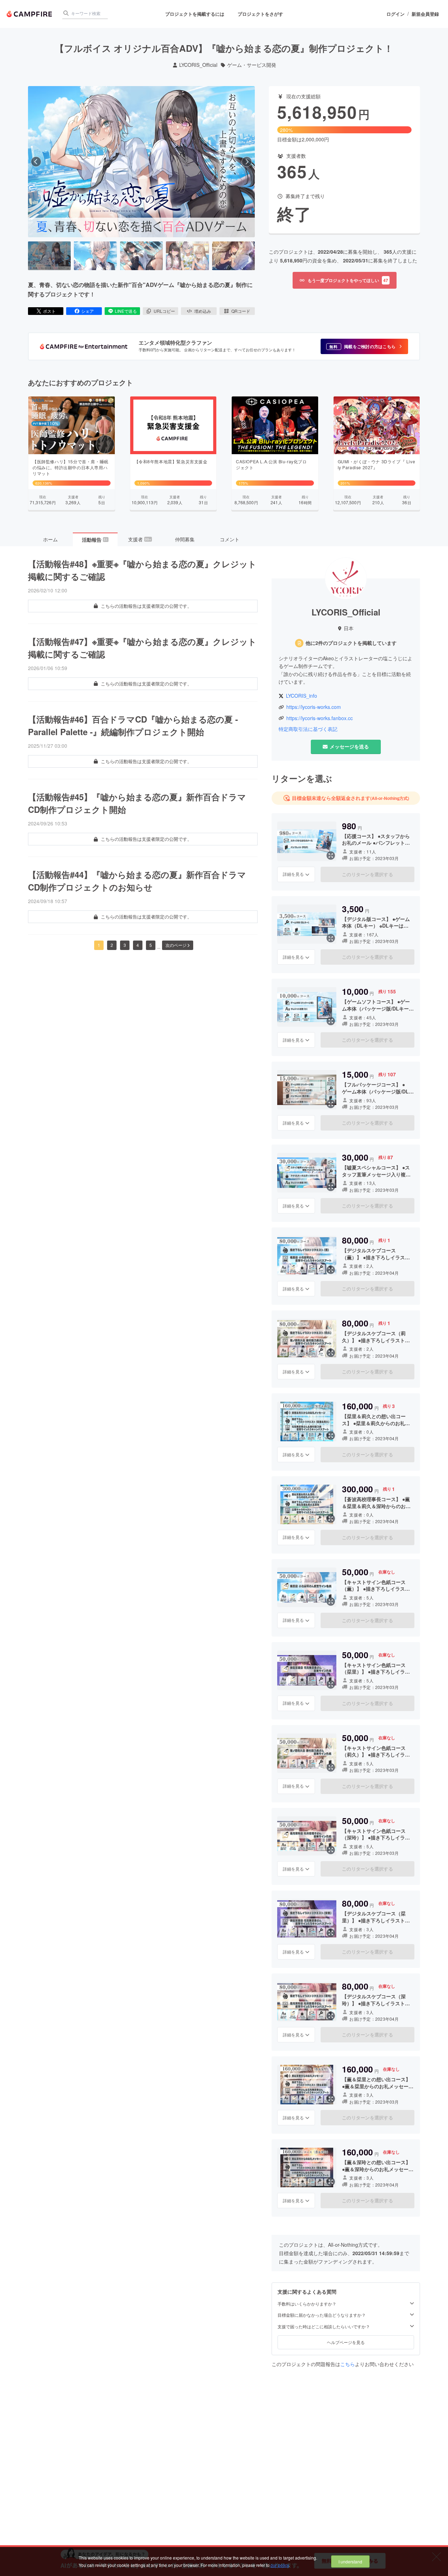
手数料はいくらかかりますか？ (307, 2304)
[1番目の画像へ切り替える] (49, 256)
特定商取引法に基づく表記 (308, 729)
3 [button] (125, 945)
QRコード (241, 311)
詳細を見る (293, 874)
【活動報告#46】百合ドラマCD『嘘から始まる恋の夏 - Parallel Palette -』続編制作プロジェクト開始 (133, 725)
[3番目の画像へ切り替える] (141, 256)
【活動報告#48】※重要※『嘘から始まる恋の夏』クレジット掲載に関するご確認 (142, 570)
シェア (87, 311)
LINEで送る (126, 311)
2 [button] (112, 945)
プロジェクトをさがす (260, 14)
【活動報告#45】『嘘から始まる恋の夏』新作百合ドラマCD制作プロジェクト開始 (137, 803)
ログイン (395, 14)
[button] (364, 346)
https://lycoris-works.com (314, 707)
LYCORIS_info (302, 696)
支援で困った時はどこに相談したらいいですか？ (324, 2327)
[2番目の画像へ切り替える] (95, 256)
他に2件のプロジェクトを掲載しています (351, 643)
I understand (350, 2561)
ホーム (50, 539)
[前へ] (36, 162)
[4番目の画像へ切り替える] (187, 256)
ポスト (49, 311)
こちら (348, 2364)
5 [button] (151, 945)
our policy (280, 2565)
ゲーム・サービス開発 (252, 65)
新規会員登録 (425, 14)
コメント (230, 539)
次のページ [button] (176, 945)
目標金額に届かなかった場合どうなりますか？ (322, 2315)
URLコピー (164, 311)
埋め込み (203, 311)
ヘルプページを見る (346, 2342)
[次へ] (247, 162)
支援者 (140, 539)
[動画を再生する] (141, 162)
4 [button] (138, 945)
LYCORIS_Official (198, 65)
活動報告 (95, 540)
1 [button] (99, 945)
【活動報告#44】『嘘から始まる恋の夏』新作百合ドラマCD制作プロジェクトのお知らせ (137, 881)
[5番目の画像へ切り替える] (233, 256)
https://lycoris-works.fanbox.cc (320, 718)
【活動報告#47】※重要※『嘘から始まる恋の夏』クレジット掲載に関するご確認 (142, 648)
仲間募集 (185, 539)
